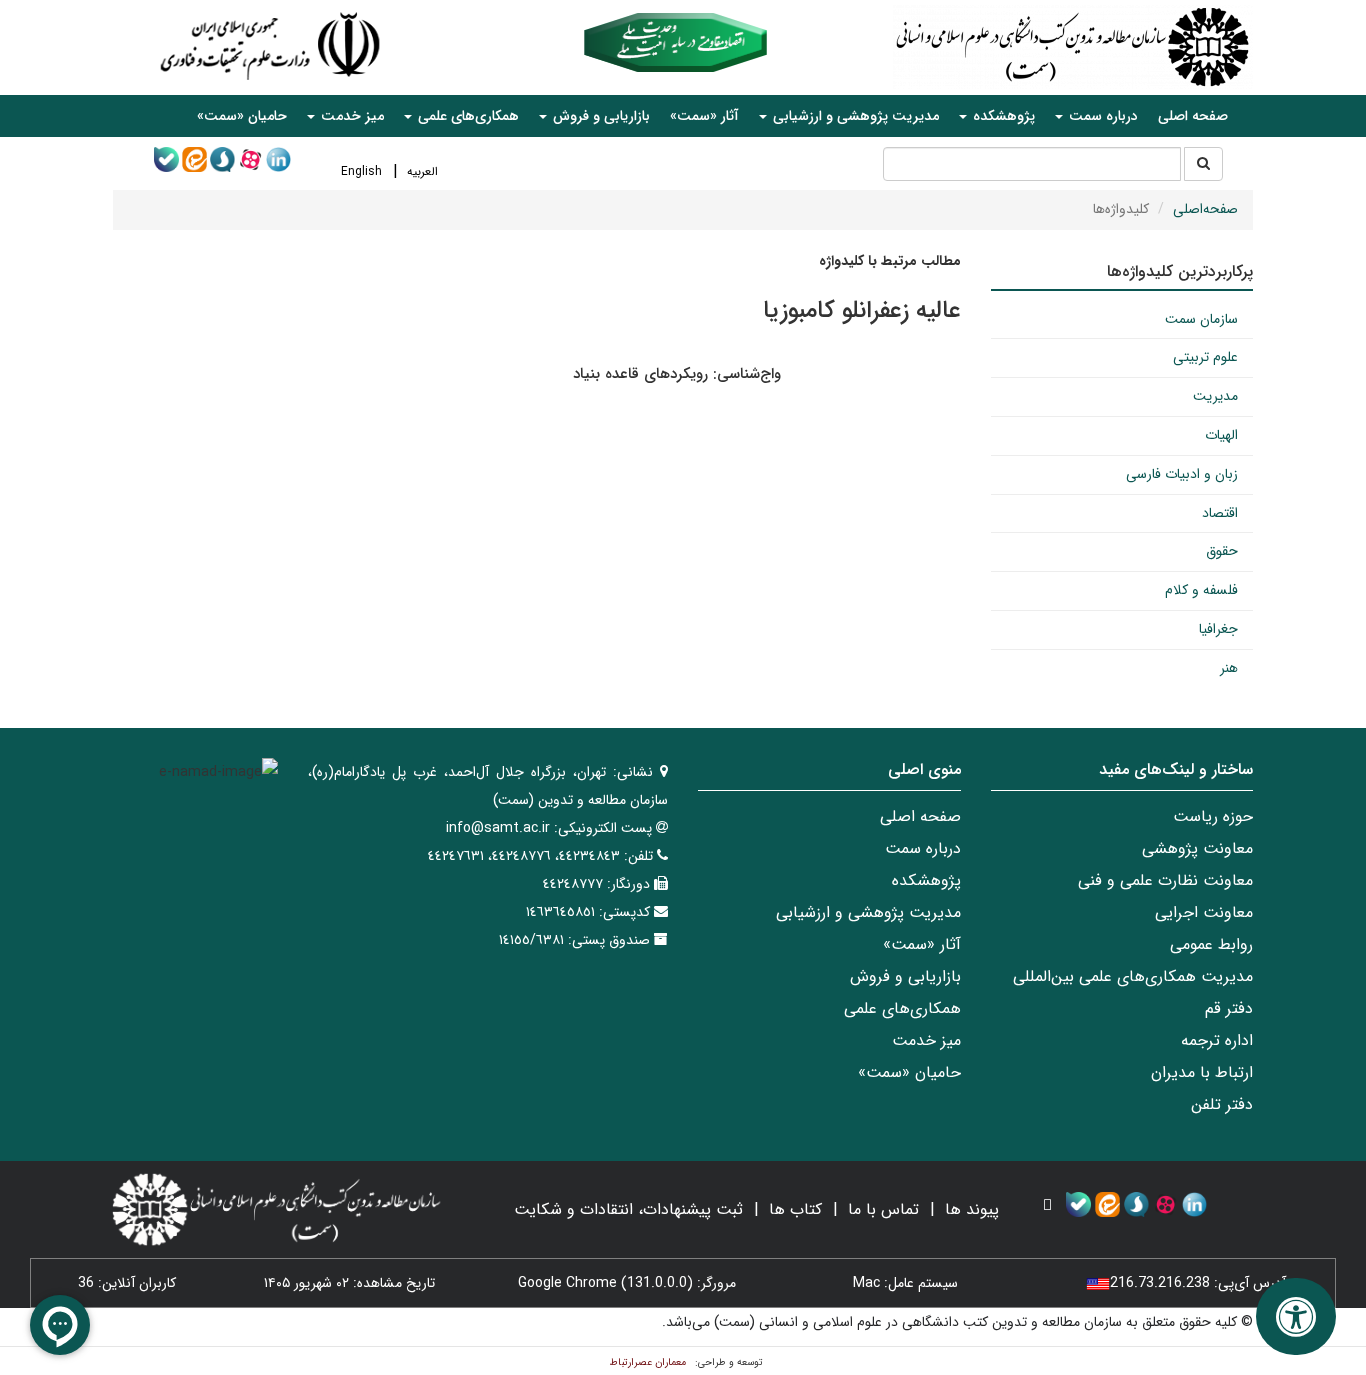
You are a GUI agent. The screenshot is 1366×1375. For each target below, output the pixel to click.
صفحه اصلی (1193, 116)
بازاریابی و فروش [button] (599, 116)
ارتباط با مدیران (1202, 1072)
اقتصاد (1220, 513)
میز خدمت (926, 1040)
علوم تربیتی (1205, 357)
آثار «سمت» (704, 116)
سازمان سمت (1201, 319)
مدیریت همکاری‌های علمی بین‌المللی (1133, 976)
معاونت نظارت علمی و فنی (1165, 880)
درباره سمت (923, 848)
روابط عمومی (1211, 944)
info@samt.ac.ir (498, 828)
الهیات (1221, 435)
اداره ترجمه (1217, 1040)
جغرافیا (1218, 629)
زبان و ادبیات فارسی (1182, 474)
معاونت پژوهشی (1197, 848)
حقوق (1222, 551)
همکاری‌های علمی (902, 1008)
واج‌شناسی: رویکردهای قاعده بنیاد (677, 374)
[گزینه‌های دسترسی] (1296, 1316)
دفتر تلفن (1222, 1104)
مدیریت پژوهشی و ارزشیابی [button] (854, 116)
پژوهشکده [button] (1002, 116)
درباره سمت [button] (1101, 116)
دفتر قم (1229, 1008)
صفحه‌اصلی (1205, 209)
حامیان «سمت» (242, 116)
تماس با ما (883, 1209)
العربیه (422, 171)
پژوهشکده (926, 880)
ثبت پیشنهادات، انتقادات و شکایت (628, 1209)
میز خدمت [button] (350, 116)
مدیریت (1215, 396)
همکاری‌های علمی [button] (466, 116)
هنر (1229, 668)
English (361, 171)
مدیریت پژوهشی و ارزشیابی (868, 912)
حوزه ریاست (1213, 816)
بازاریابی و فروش (905, 976)
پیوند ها (972, 1209)
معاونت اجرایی (1204, 912)
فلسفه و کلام (1201, 590)
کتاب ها (795, 1209)
